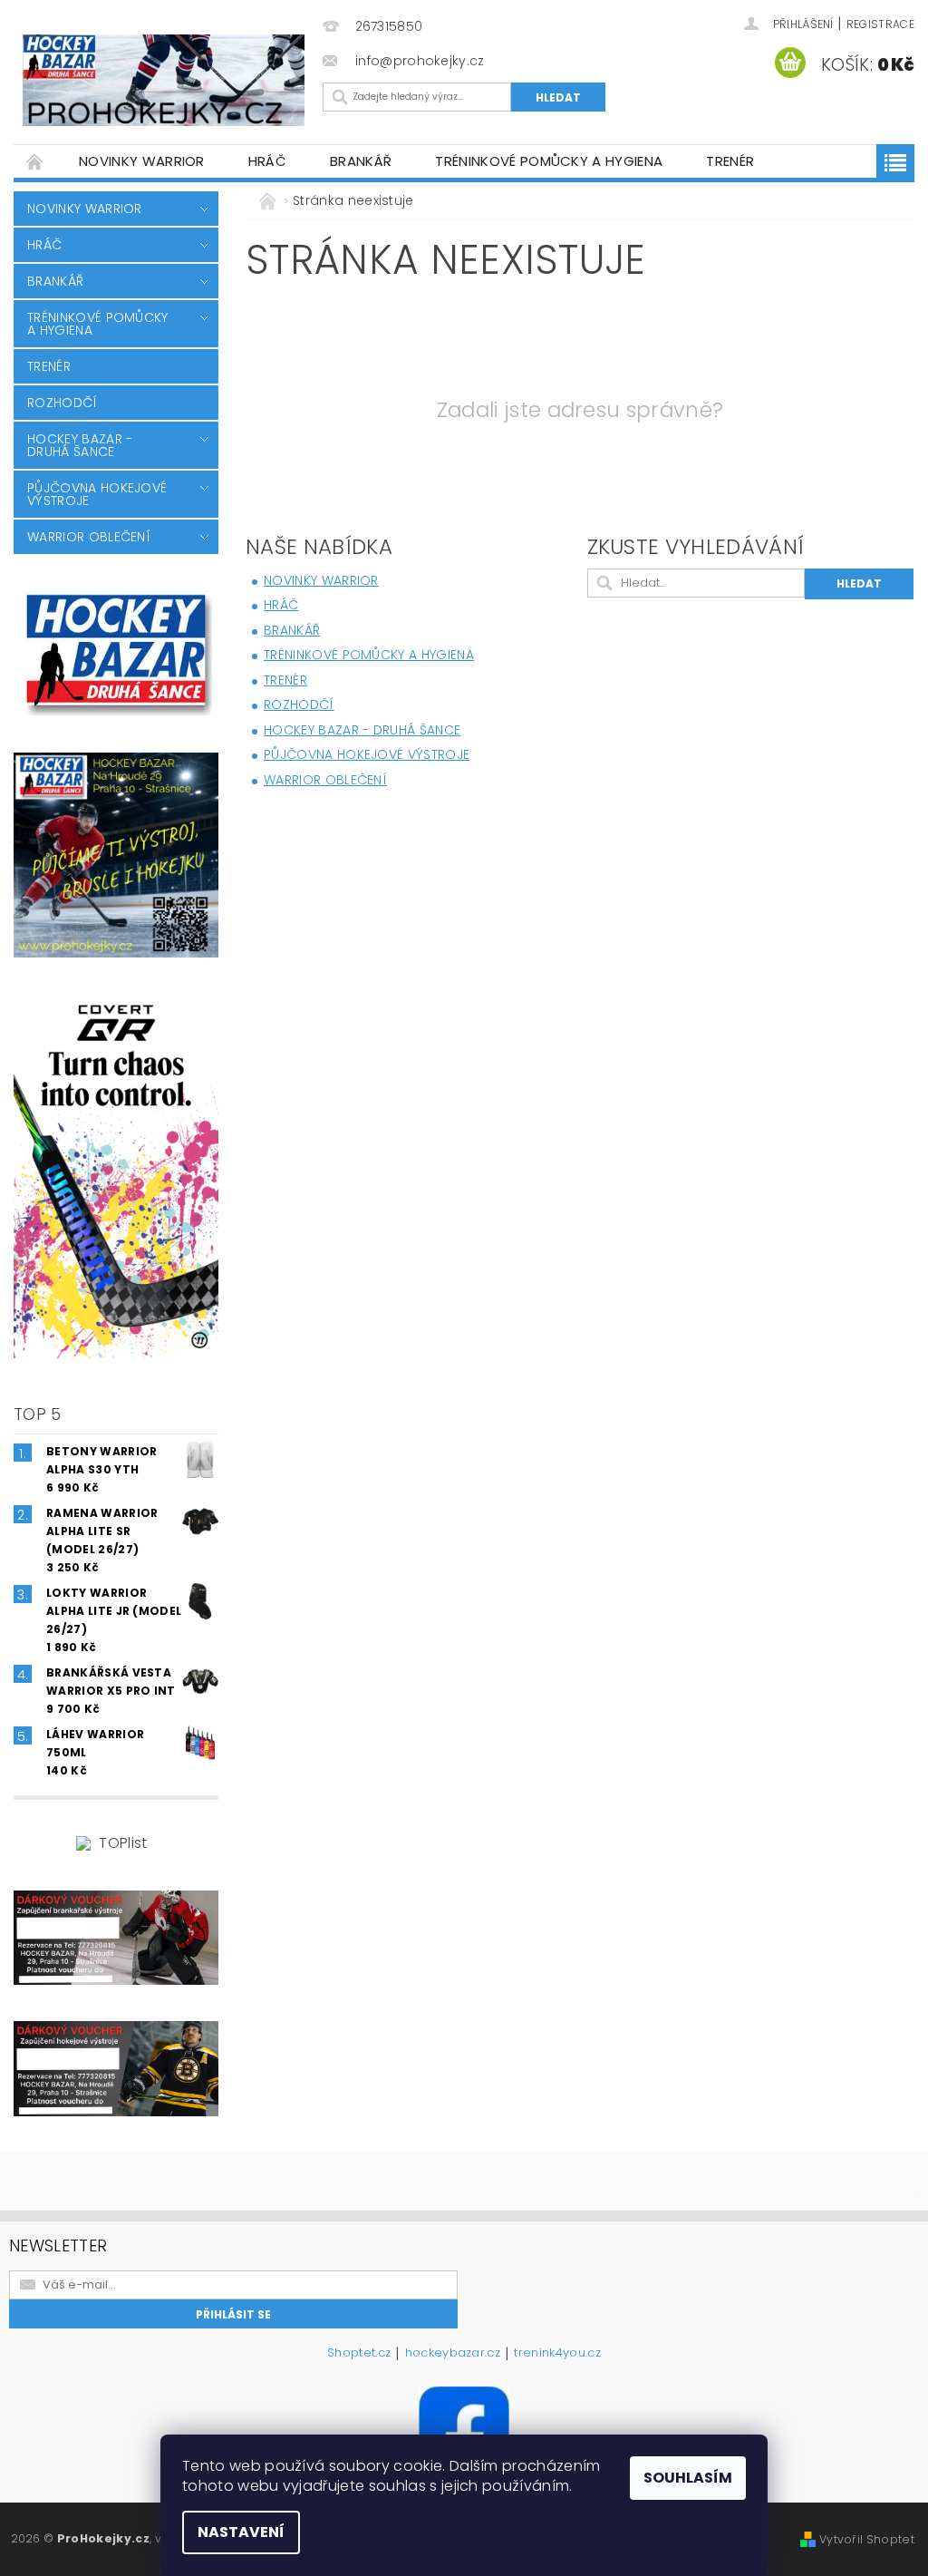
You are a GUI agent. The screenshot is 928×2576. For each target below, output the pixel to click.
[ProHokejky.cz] (164, 80)
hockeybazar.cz (453, 2354)
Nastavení (241, 2532)
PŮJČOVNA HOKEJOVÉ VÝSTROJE (97, 494)
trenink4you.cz (557, 2354)
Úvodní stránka (35, 161)
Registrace (880, 24)
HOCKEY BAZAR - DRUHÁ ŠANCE (80, 445)
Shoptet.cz (359, 2354)
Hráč (267, 161)
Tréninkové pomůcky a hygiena (549, 161)
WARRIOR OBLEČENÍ (89, 537)
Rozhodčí (63, 403)
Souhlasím (688, 2478)
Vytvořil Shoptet (867, 2539)
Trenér (730, 161)
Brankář (361, 161)
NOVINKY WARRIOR (142, 161)
